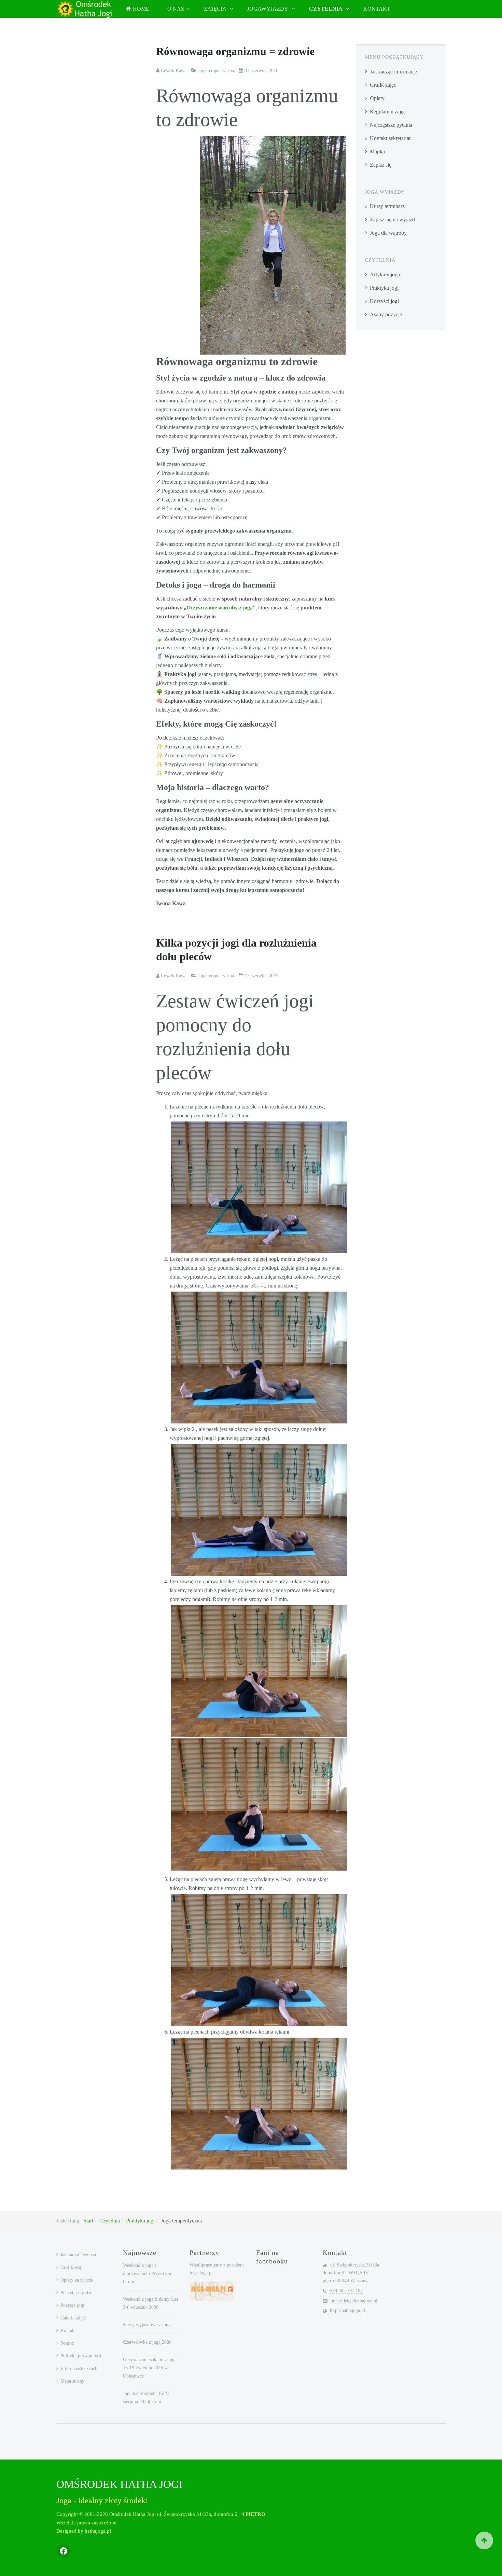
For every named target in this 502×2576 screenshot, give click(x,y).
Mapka (377, 151)
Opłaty (377, 98)
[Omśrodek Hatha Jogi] (84, 9)
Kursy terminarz (387, 206)
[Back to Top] (484, 2540)
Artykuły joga (385, 274)
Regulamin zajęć (388, 112)
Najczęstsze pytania (391, 125)
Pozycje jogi (72, 2305)
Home (141, 9)
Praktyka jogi (384, 288)
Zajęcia (216, 9)
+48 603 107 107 (346, 2291)
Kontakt (377, 9)
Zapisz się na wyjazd (392, 219)
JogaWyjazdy (268, 9)
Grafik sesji (72, 2267)
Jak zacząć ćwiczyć (79, 2255)
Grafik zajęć (383, 85)
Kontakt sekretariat (390, 138)
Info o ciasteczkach (79, 2368)
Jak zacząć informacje (393, 72)
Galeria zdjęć (73, 2318)
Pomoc (67, 2343)
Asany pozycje (386, 314)
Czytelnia (326, 9)
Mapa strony (72, 2381)
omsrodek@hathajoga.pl (354, 2301)
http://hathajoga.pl (347, 2310)
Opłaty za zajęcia (77, 2280)
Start (88, 2221)
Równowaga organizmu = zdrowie (235, 51)
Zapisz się (381, 165)
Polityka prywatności (81, 2356)
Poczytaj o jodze (76, 2293)
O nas (176, 9)
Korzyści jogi (384, 301)
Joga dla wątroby (388, 233)
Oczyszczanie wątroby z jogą (220, 608)
